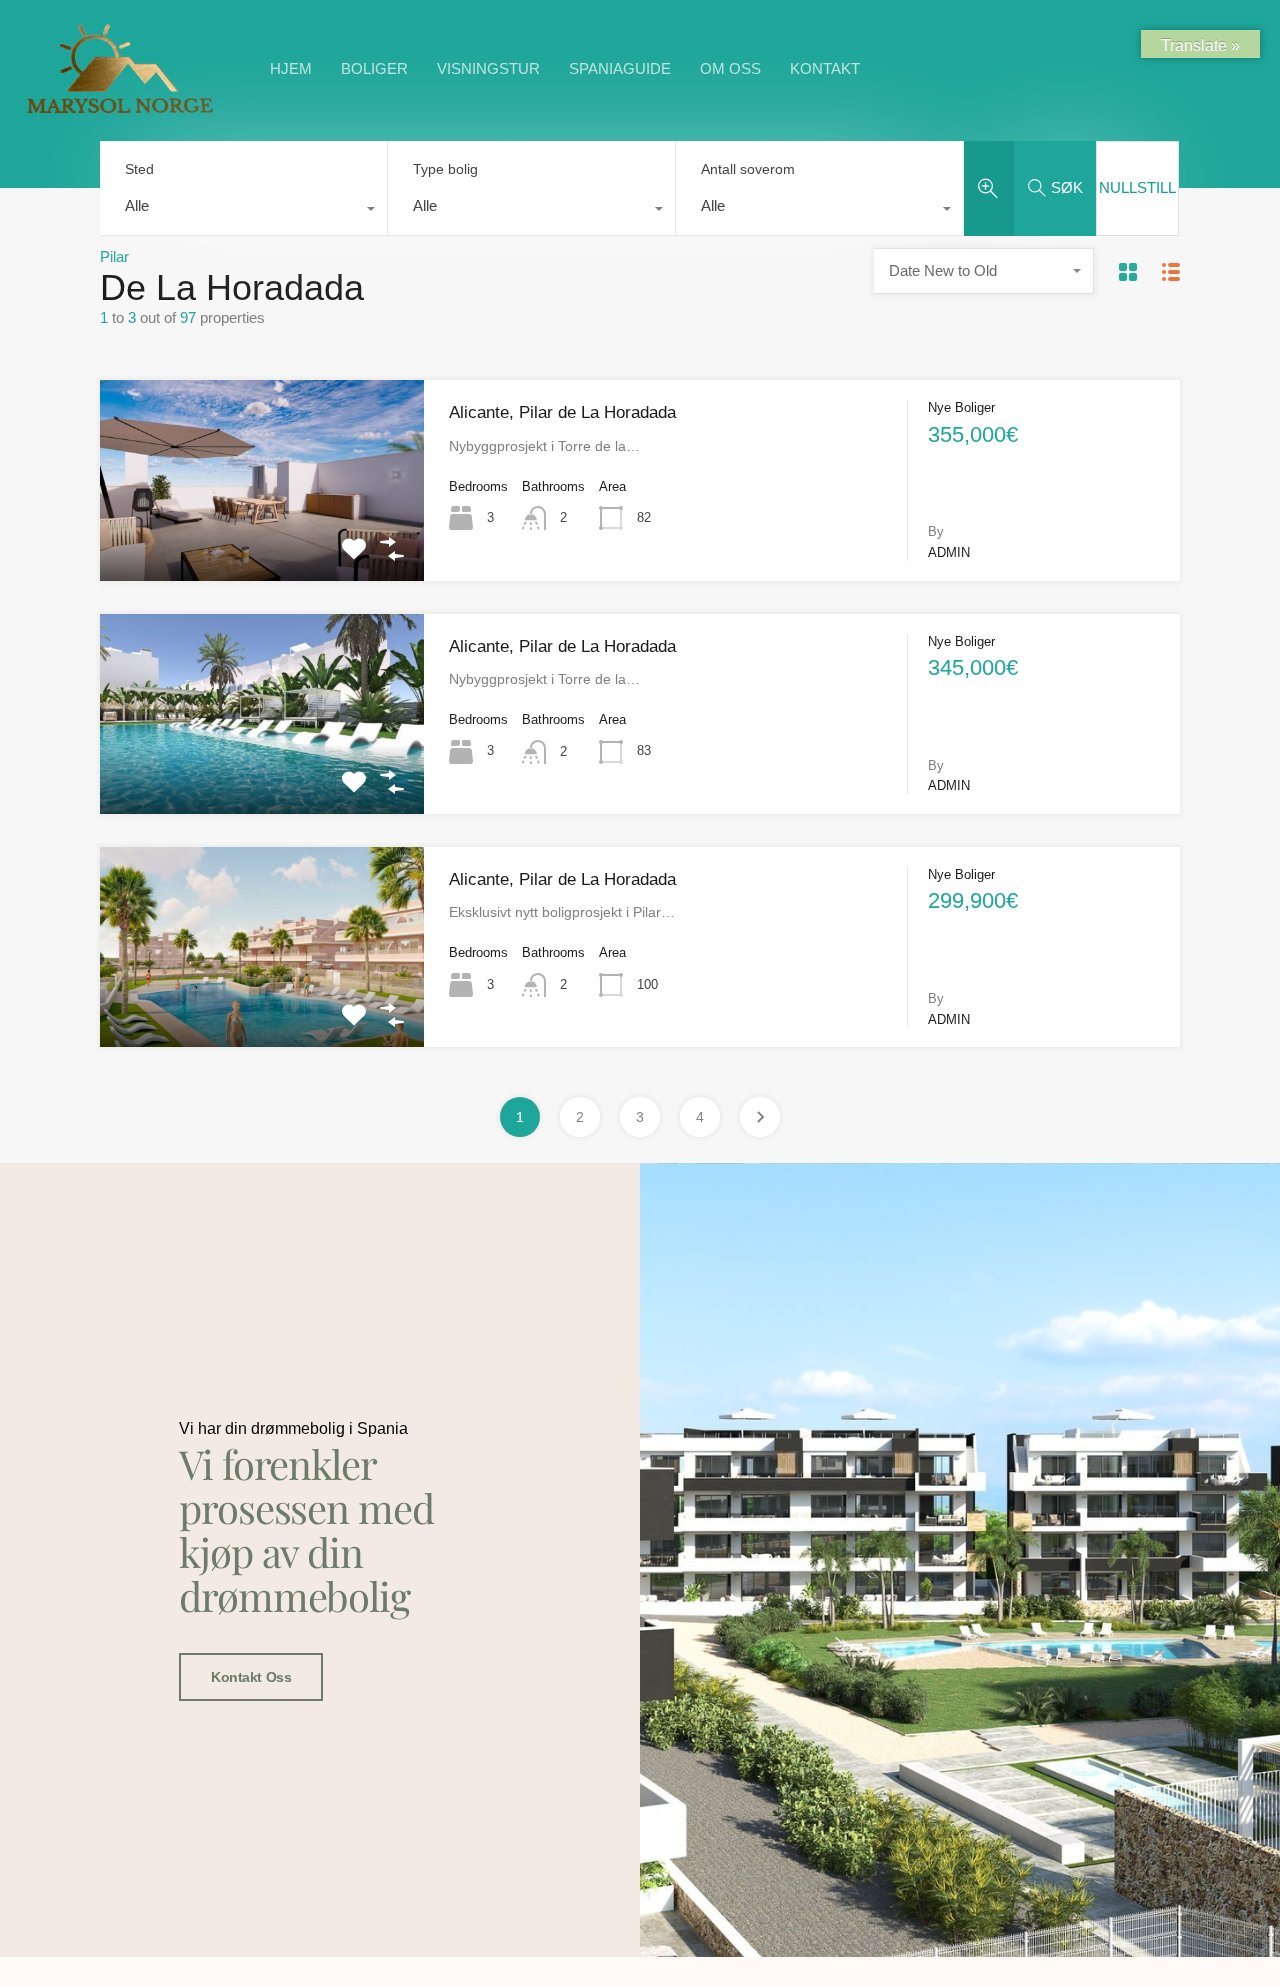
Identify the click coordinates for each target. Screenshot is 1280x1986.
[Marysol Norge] (120, 112)
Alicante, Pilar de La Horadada (562, 412)
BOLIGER (374, 68)
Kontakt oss (251, 1677)
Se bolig (262, 540)
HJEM (291, 68)
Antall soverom (748, 169)
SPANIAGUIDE (620, 68)
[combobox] (243, 211)
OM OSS (730, 68)
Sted (139, 169)
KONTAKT (825, 68)
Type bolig (445, 169)
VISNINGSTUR (488, 68)
